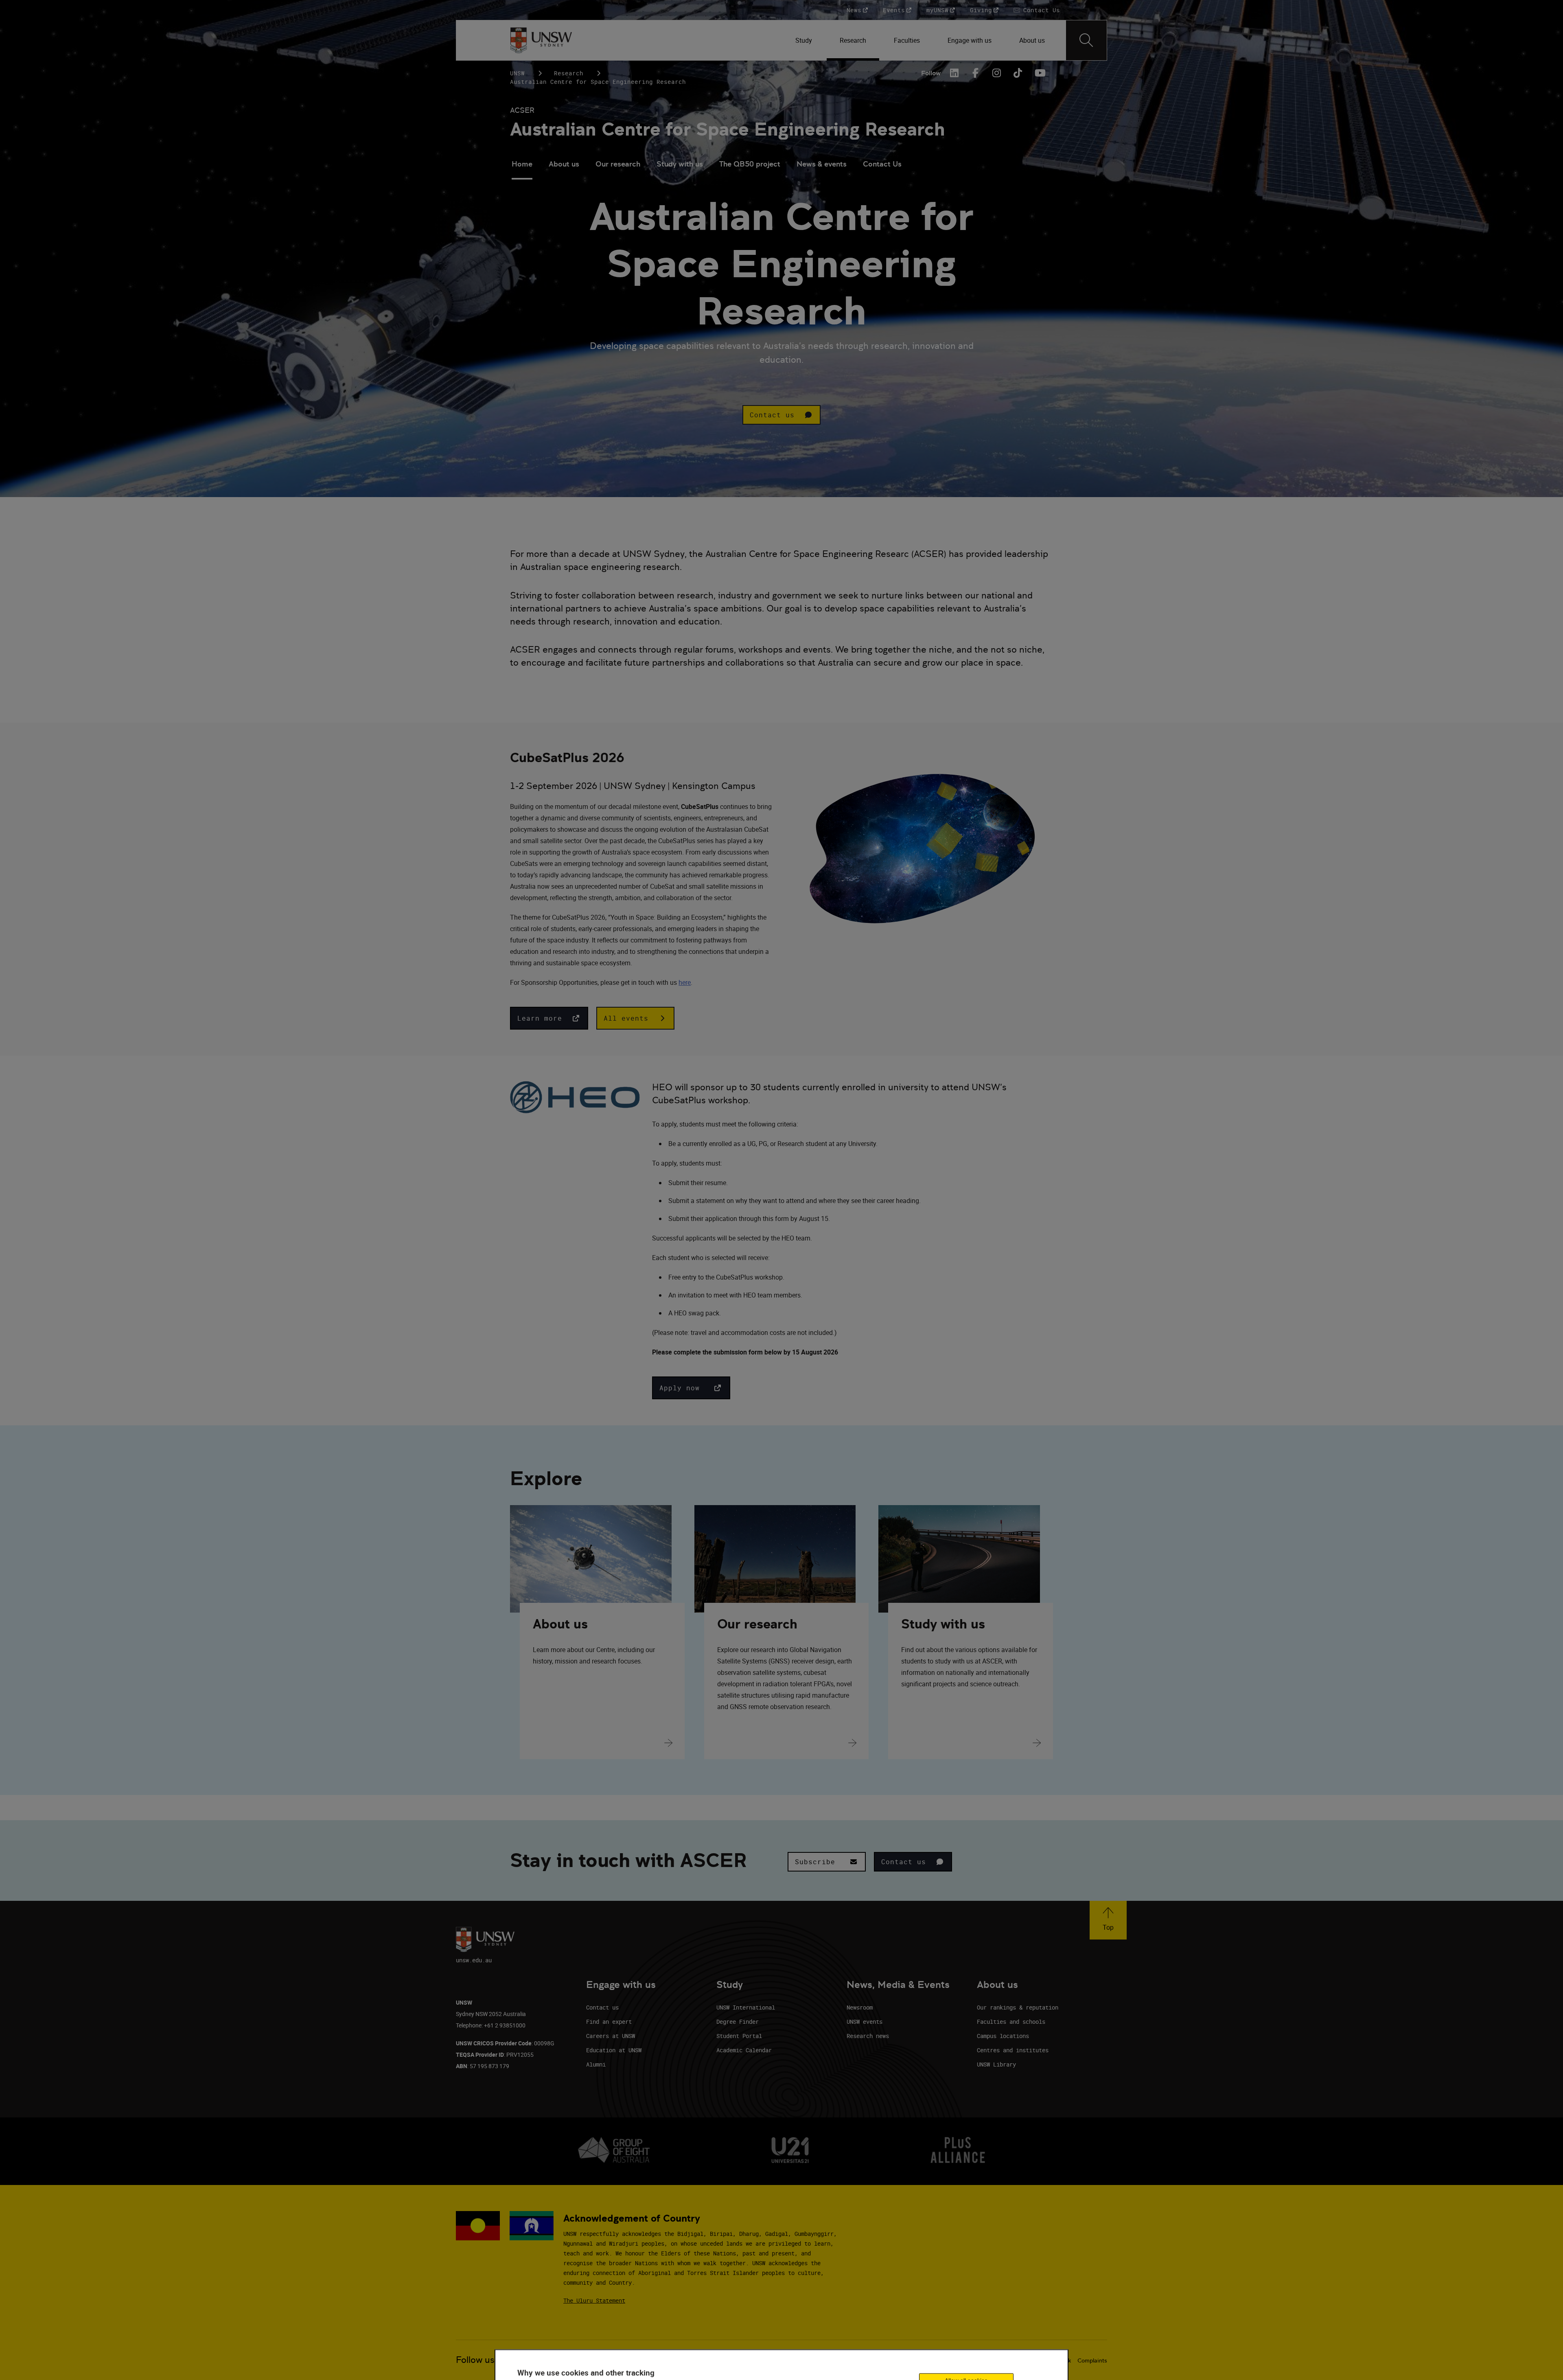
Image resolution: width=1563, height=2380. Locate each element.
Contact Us (882, 164)
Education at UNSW (614, 2050)
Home (522, 164)
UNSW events (865, 2022)
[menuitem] (804, 40)
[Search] (1086, 40)
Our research (618, 164)
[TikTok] (1018, 73)
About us (564, 164)
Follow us (475, 2360)
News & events (822, 164)
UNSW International (746, 2007)
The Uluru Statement (594, 2300)
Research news (868, 2036)
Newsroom (860, 2007)
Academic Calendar (744, 2050)
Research (569, 73)
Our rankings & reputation (1018, 2007)
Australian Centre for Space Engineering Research (728, 129)
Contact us (602, 2007)
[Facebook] (976, 73)
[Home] (541, 40)
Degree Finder (738, 2022)
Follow (931, 73)
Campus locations (1003, 2036)
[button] (781, 415)
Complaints (1092, 2360)
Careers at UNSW (611, 2036)
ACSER (522, 110)
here (685, 982)
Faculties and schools (1011, 2022)
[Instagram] (997, 73)
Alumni (596, 2064)
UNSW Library (996, 2064)
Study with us (680, 164)
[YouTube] (1039, 73)
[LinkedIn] (954, 73)
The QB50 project (750, 164)
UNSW (517, 73)
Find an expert (609, 2022)
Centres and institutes (1013, 2050)
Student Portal (739, 2036)
